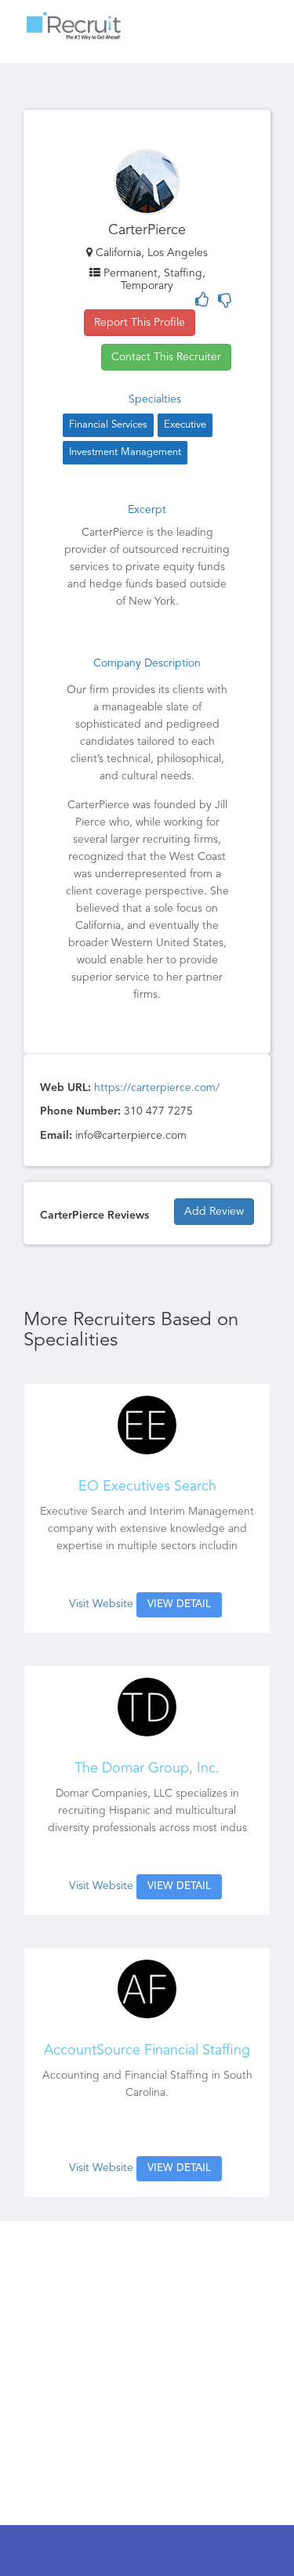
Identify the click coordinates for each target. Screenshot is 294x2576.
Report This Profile (140, 323)
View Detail (179, 1604)
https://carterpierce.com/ (157, 1088)
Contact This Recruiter (166, 357)
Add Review (214, 1212)
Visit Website (101, 1604)
